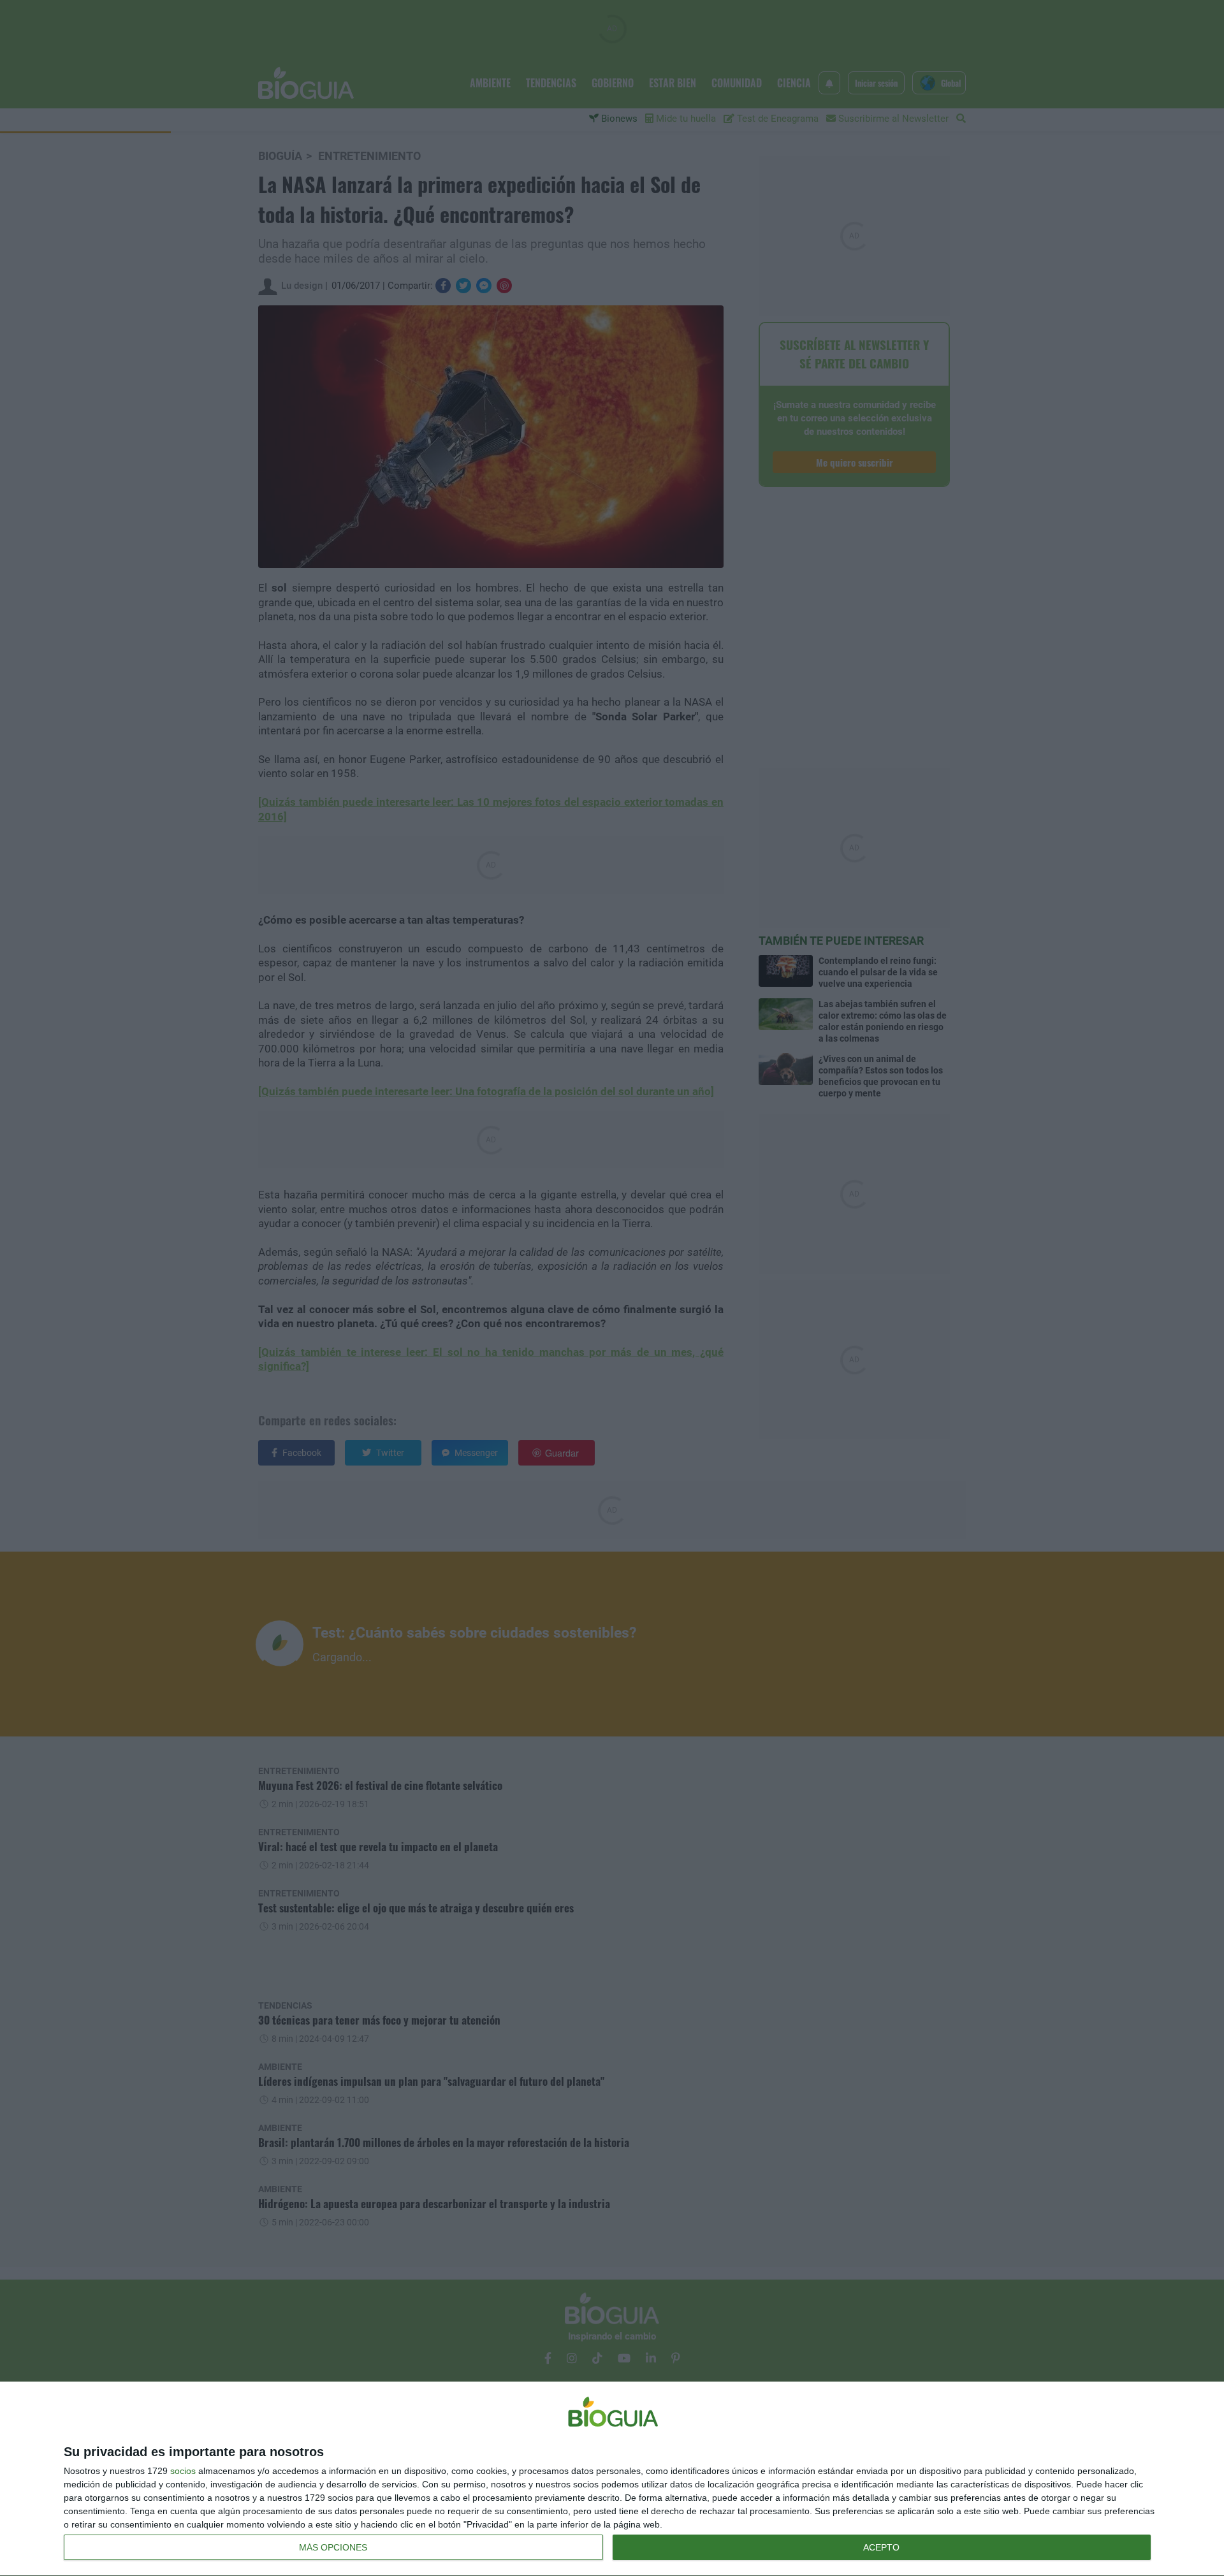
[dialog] (612, 2479)
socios (183, 2471)
